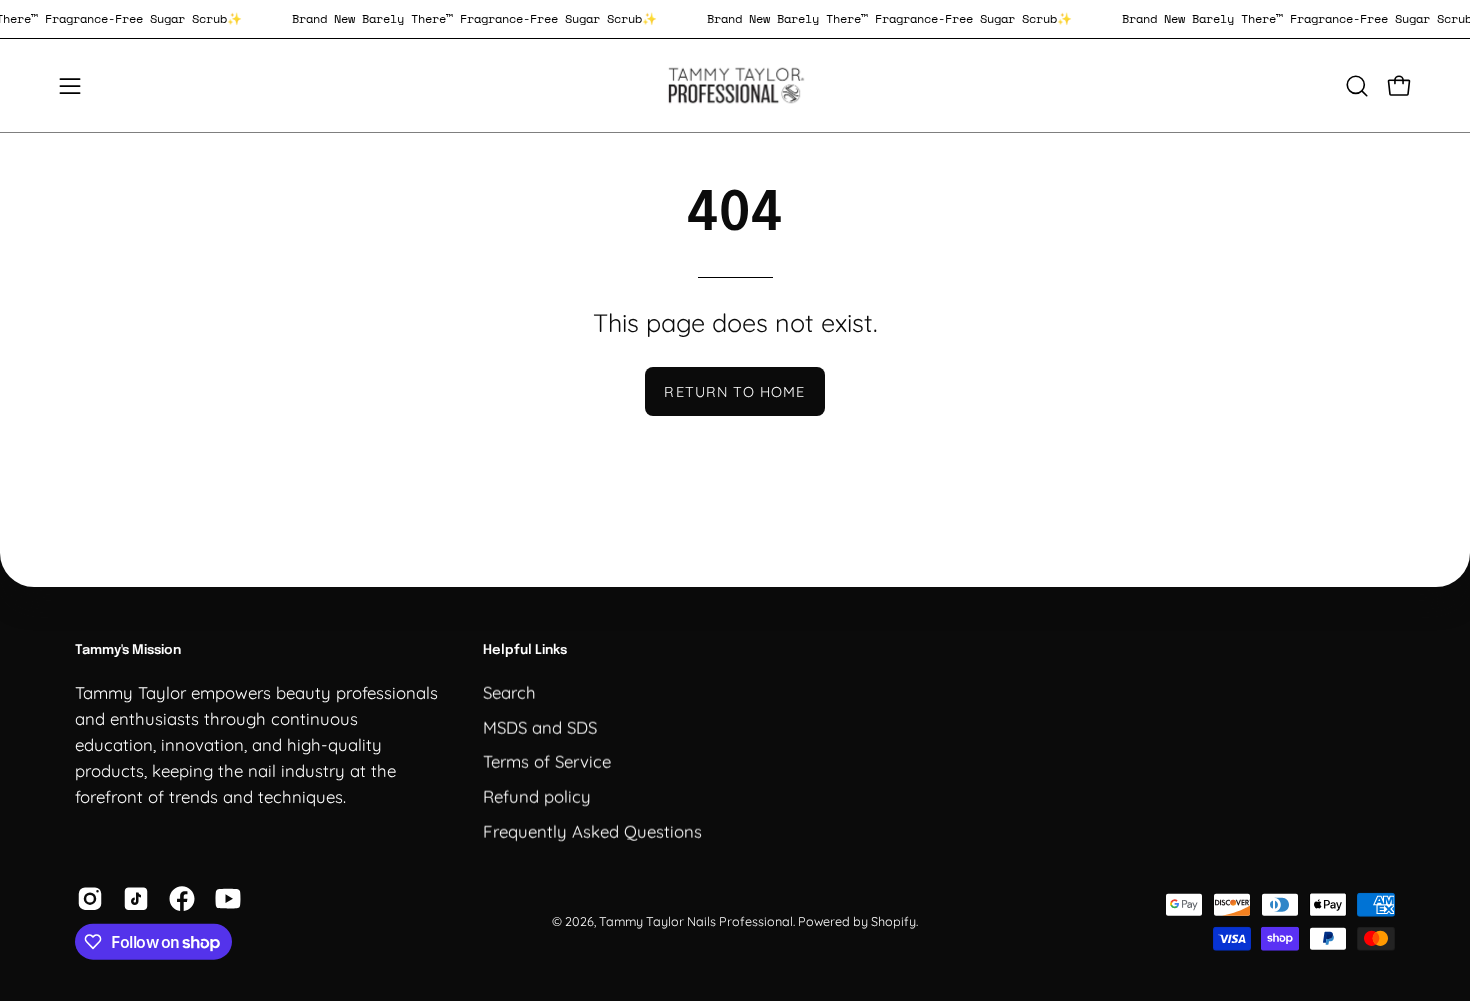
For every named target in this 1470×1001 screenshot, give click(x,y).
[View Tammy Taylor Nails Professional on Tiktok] (136, 899)
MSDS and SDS (540, 726)
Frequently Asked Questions (592, 830)
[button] (1357, 86)
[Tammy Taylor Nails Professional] (735, 85)
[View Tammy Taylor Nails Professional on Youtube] (228, 899)
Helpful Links (525, 650)
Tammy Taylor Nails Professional (696, 921)
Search (509, 691)
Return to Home (734, 392)
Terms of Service (547, 760)
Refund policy (537, 795)
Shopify (893, 921)
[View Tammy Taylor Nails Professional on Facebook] (182, 899)
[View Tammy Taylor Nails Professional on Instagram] (90, 899)
